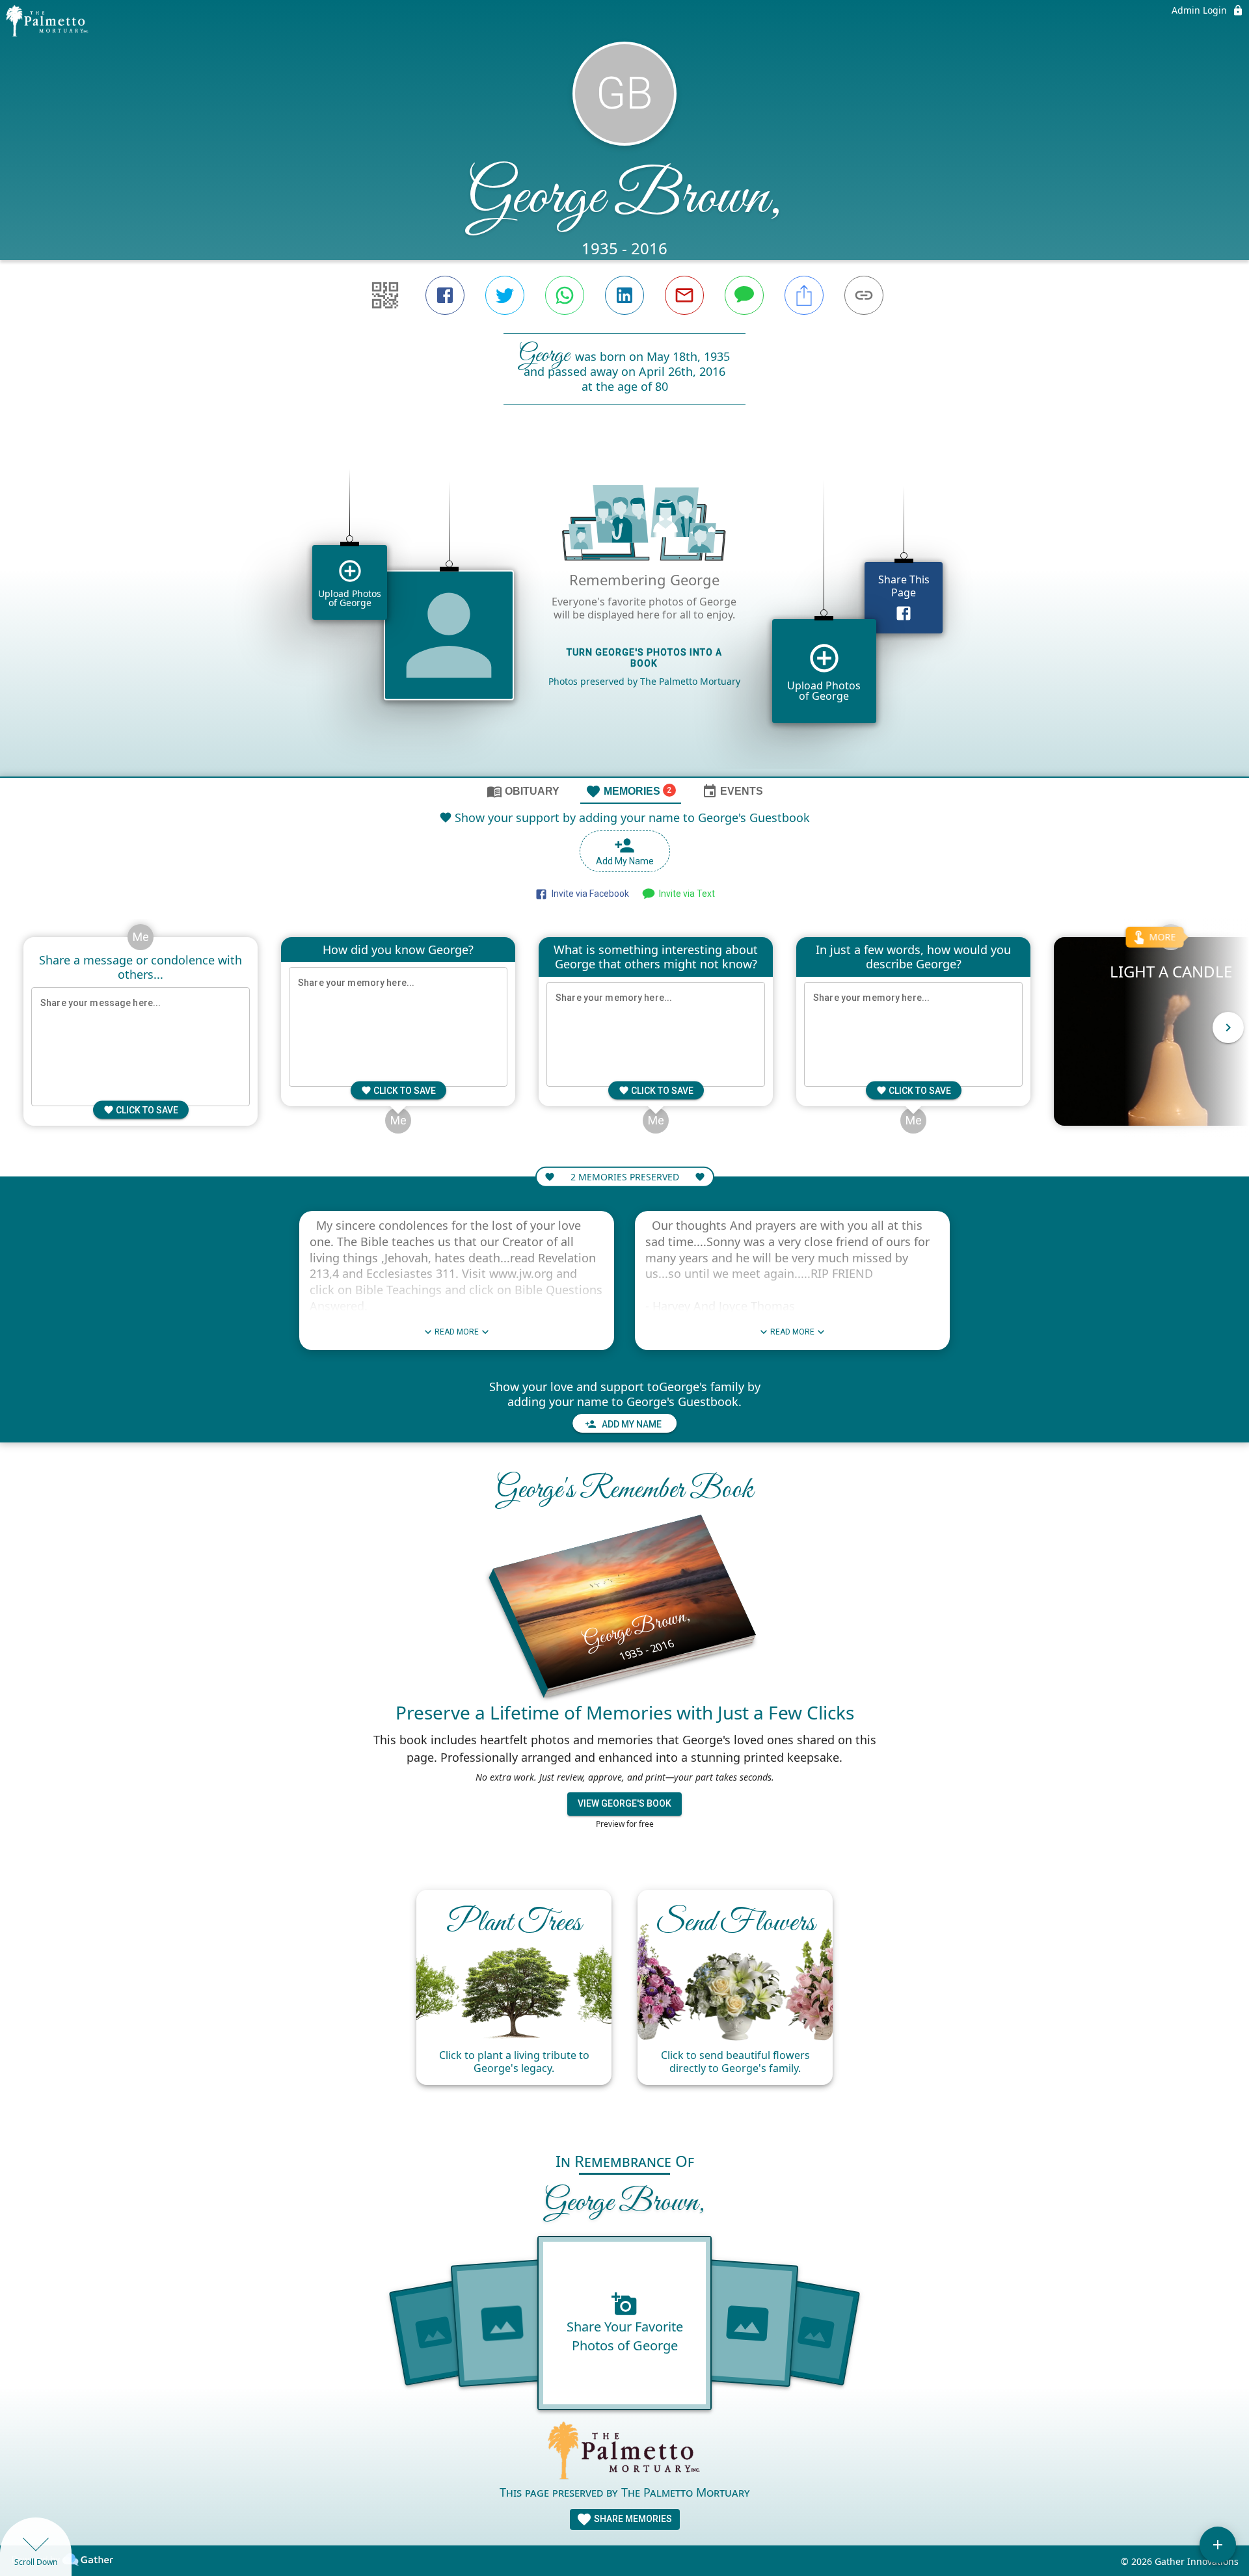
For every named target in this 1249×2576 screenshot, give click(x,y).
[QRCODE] (385, 295)
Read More (457, 1332)
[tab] (523, 791)
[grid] (624, 613)
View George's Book (624, 1803)
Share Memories (632, 2519)
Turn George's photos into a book (644, 658)
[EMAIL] (684, 295)
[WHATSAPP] (565, 295)
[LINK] (864, 295)
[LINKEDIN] (624, 295)
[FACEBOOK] (445, 295)
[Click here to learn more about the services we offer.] (624, 2452)
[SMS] (744, 295)
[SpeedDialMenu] (1218, 2545)
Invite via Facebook (588, 894)
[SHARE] (804, 295)
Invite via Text (685, 894)
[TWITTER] (505, 295)
